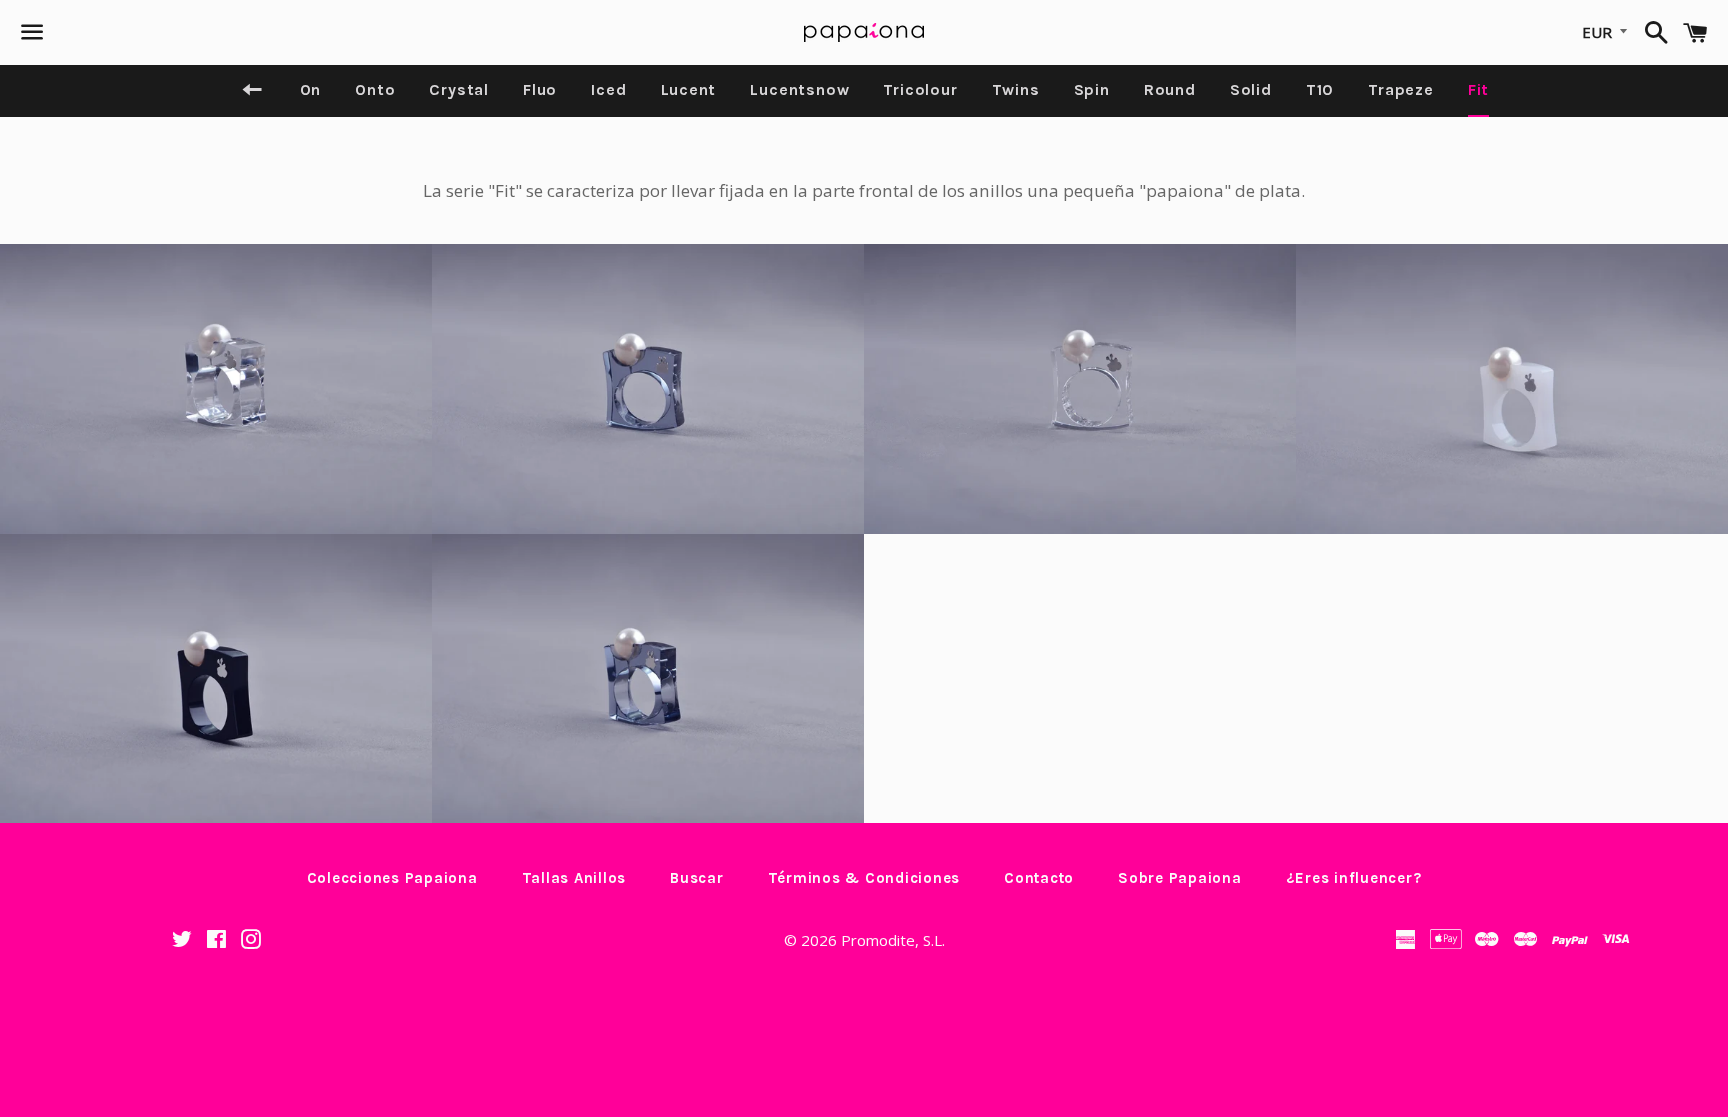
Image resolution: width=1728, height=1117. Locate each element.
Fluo (540, 89)
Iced (608, 89)
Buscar (697, 878)
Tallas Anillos (574, 878)
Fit (1478, 89)
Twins (1016, 89)
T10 (1320, 89)
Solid (1251, 89)
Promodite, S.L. (893, 940)
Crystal (459, 89)
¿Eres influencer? (1354, 878)
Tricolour (920, 89)
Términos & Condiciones (864, 878)
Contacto (1039, 878)
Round (1170, 89)
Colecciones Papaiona (392, 878)
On (311, 89)
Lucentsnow (799, 89)
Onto (375, 89)
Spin (1092, 89)
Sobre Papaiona (1180, 878)
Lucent (689, 89)
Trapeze (1401, 89)
